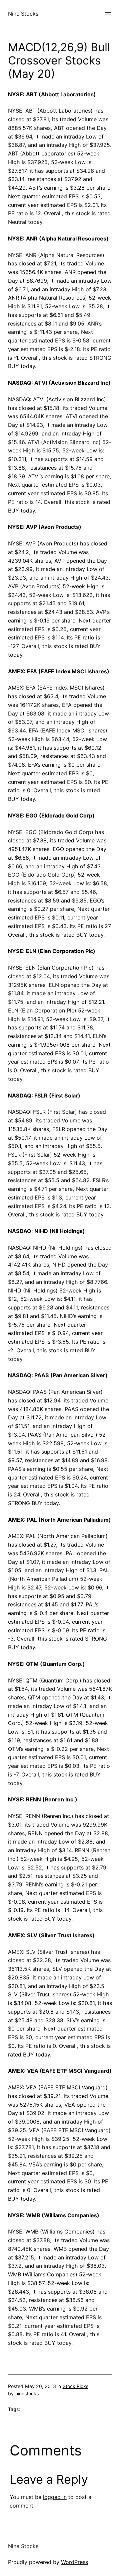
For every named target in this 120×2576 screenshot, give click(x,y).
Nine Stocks (23, 14)
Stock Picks (75, 2386)
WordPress (74, 2562)
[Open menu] (108, 14)
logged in (55, 2497)
